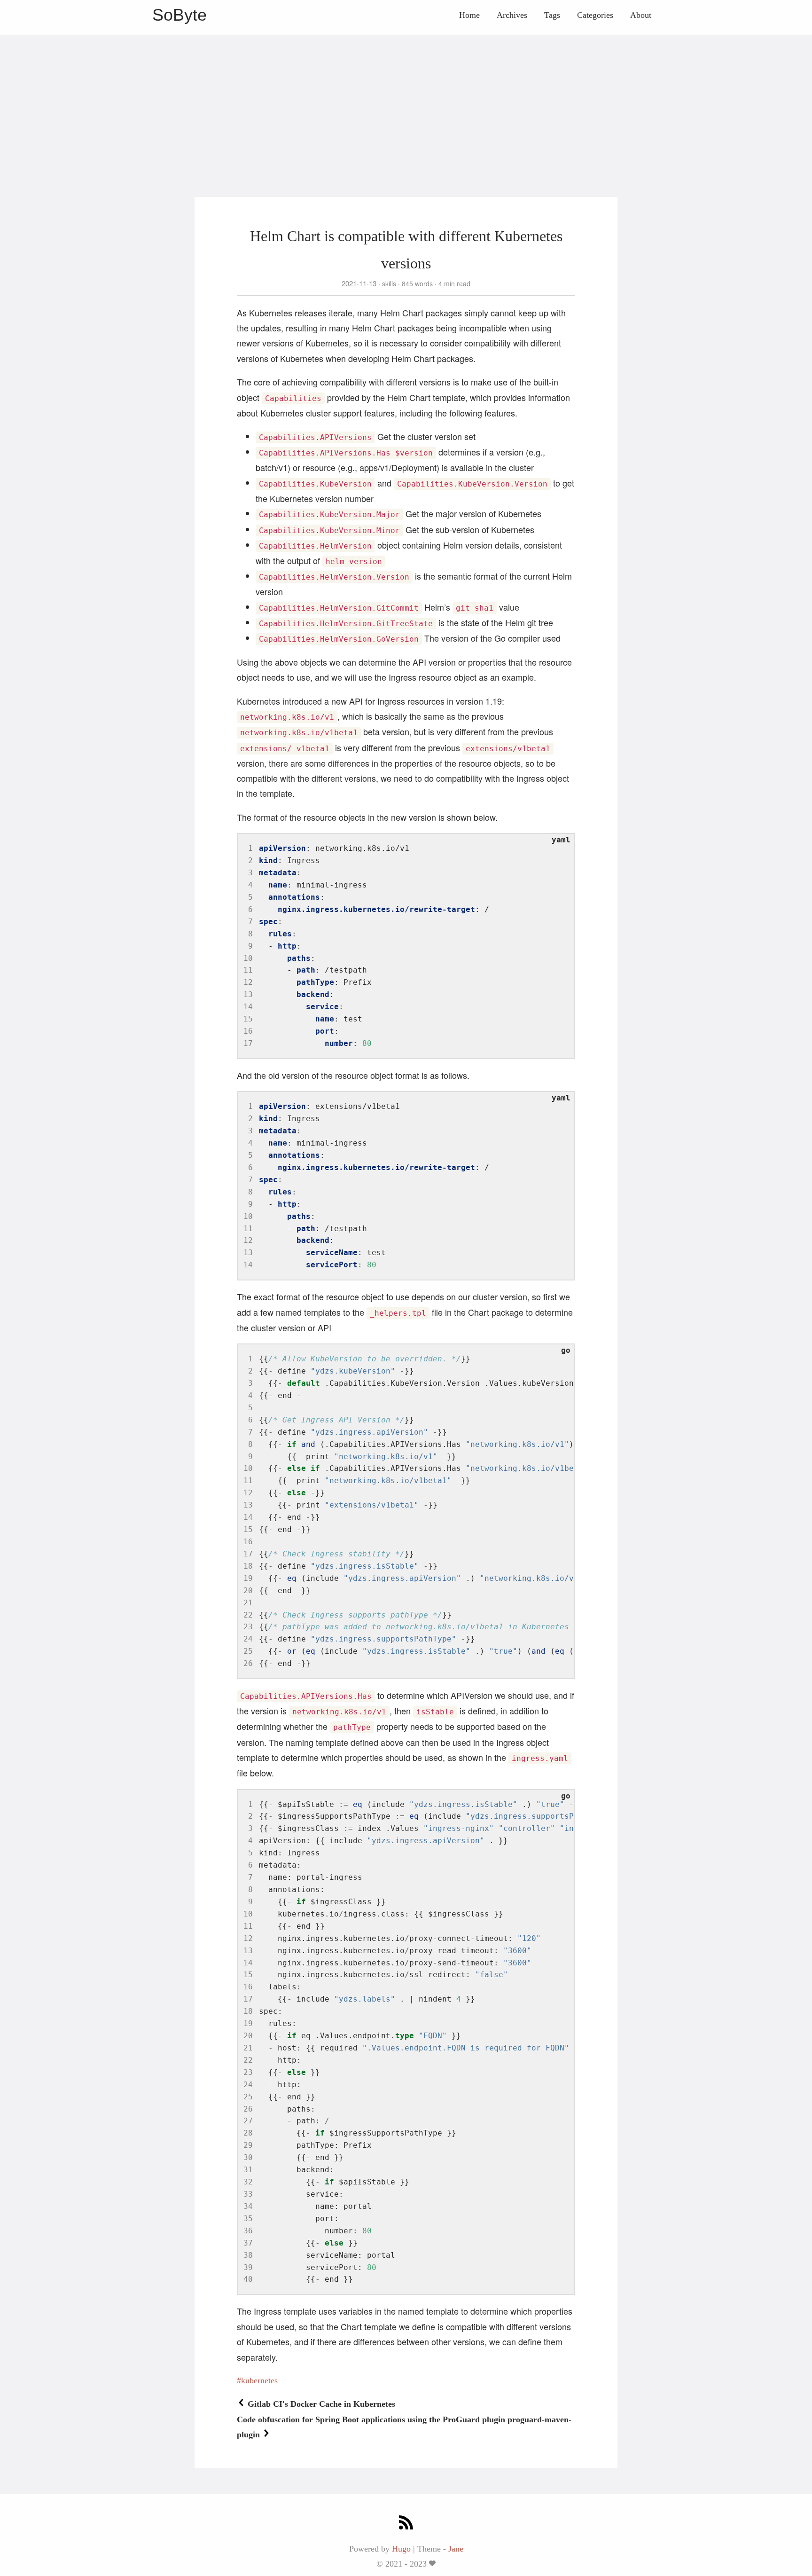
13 (248, 994)
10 (248, 958)
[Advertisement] (406, 101)
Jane (456, 2549)
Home (469, 15)
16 (248, 1031)
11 (248, 970)
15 (248, 1019)
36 (248, 2231)
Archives (512, 15)
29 (248, 2145)
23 (248, 1627)
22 (248, 1615)
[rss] (406, 2524)
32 (248, 2182)
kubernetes (259, 2380)
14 (248, 1007)
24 (248, 1639)
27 (248, 2121)
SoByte (180, 15)
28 (248, 2133)
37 (248, 2243)
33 (248, 2194)
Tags (552, 15)
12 (248, 982)
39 (248, 2267)
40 (248, 2279)
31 (248, 2170)
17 (248, 1043)
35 (248, 2219)
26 (248, 1663)
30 (248, 2157)
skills (389, 283)
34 (248, 2206)
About (641, 15)
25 (248, 1651)
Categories (595, 15)
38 (248, 2255)
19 (248, 1578)
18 (248, 1566)
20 (248, 1590)
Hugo (401, 2549)
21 (248, 1603)
